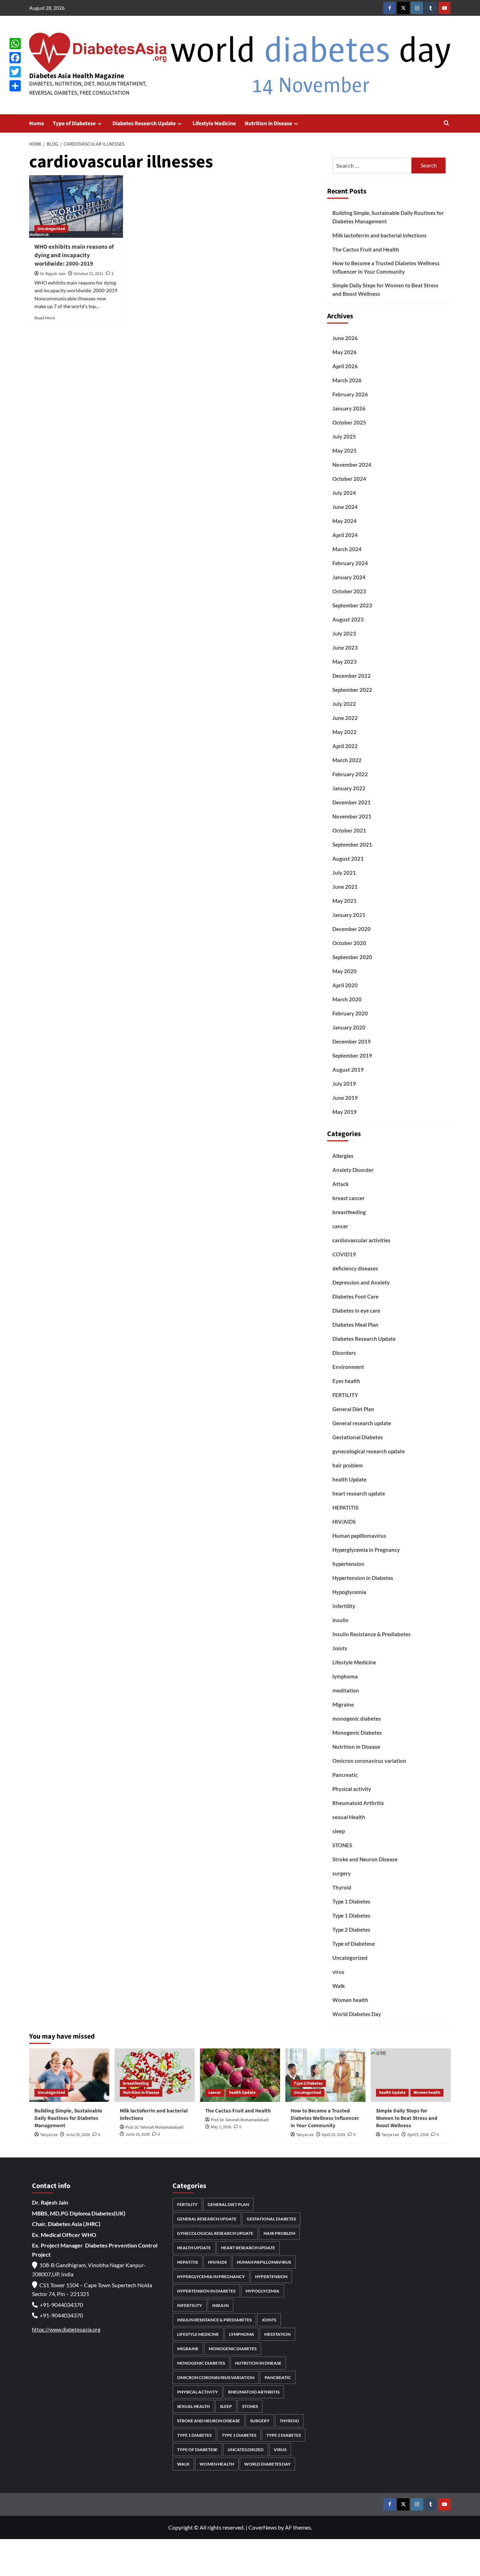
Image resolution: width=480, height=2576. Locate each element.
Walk (339, 1986)
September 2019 (352, 1056)
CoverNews (263, 2527)
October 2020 (349, 943)
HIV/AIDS (344, 1522)
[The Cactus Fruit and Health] (240, 2075)
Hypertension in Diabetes (363, 1578)
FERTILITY (345, 1395)
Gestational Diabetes (358, 1437)
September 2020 (352, 957)
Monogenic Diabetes (357, 1733)
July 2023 (344, 633)
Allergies (343, 1156)
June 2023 (345, 648)
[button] (446, 124)
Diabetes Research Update (144, 123)
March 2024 (347, 549)
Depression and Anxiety (361, 1282)
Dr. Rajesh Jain (53, 274)
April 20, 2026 (334, 2135)
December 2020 (352, 929)
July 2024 (344, 493)
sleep (339, 1831)
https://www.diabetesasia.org (66, 2329)
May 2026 (345, 352)
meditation (346, 1690)
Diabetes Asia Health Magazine (77, 76)
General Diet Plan (353, 1409)
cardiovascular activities (361, 1240)
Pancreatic (345, 1775)
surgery (342, 1873)
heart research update (359, 1493)
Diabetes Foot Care (355, 1296)
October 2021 (349, 830)
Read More (45, 318)
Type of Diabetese (74, 123)
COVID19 (344, 1254)
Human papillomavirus (359, 1536)
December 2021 (352, 802)
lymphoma (345, 1676)
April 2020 (345, 985)
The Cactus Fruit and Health (366, 249)
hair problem (348, 1465)
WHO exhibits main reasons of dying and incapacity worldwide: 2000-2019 (74, 255)
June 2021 (345, 887)
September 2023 (352, 605)
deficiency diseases (355, 1268)
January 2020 (349, 1027)
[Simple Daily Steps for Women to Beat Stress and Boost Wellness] (411, 2075)
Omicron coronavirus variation (369, 1761)
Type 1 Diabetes (351, 1901)
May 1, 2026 (221, 2127)
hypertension (348, 1564)
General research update (362, 1423)
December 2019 (352, 1041)
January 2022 (349, 788)
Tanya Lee (49, 2135)
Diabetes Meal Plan (355, 1325)
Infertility (344, 1606)
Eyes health (346, 1381)
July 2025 (344, 436)
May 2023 (345, 662)
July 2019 (344, 1084)
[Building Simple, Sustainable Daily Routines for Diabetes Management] (69, 2075)
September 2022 (352, 690)
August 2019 (348, 1070)
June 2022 (345, 718)
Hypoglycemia (349, 1592)
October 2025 (349, 422)
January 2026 (349, 408)
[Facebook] (15, 58)
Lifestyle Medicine (214, 123)
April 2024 (345, 535)
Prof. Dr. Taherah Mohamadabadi (154, 2127)
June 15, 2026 (138, 2134)
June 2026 (345, 338)
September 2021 (352, 844)
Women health (350, 2000)
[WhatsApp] (15, 44)
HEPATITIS (345, 1507)
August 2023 (348, 619)
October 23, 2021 (89, 274)
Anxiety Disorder (353, 1170)
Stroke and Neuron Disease (365, 1859)
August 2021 (348, 859)
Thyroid (342, 1887)
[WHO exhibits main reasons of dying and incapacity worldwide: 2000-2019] (76, 206)
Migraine (343, 1704)
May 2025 (345, 451)
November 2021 (352, 816)
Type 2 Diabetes (351, 1930)
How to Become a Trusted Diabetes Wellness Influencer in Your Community (386, 267)
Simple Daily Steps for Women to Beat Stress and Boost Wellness (385, 289)
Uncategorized (51, 229)
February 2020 (350, 1013)
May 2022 (345, 732)
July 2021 (344, 873)
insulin (340, 1620)
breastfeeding (349, 1212)
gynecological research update (369, 1451)
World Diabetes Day (357, 2014)
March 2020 (347, 999)
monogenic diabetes (357, 1719)
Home (37, 123)
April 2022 (345, 746)
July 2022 (344, 704)
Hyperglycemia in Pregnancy (366, 1550)
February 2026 (350, 394)
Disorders (344, 1353)
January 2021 (349, 915)
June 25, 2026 (78, 2135)
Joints (340, 1648)
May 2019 (345, 1112)
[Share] (15, 86)
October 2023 (349, 591)
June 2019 (345, 1098)
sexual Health (349, 1817)
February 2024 (350, 563)
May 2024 (345, 521)
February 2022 (350, 774)
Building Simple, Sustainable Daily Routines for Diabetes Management (388, 217)
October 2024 (349, 479)
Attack (340, 1184)
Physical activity (352, 1789)
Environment (348, 1367)
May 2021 (345, 901)
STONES (342, 1845)
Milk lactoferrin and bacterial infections (380, 235)
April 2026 (345, 366)
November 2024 (352, 465)
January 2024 (349, 577)
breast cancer (349, 1198)
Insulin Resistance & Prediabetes (372, 1634)
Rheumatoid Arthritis (358, 1803)
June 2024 (345, 507)
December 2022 (352, 676)
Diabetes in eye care (356, 1311)
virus (338, 1972)
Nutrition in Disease (268, 123)
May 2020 (345, 971)
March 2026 (347, 380)
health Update (349, 1479)
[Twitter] (15, 72)
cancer (340, 1226)
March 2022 (347, 760)
